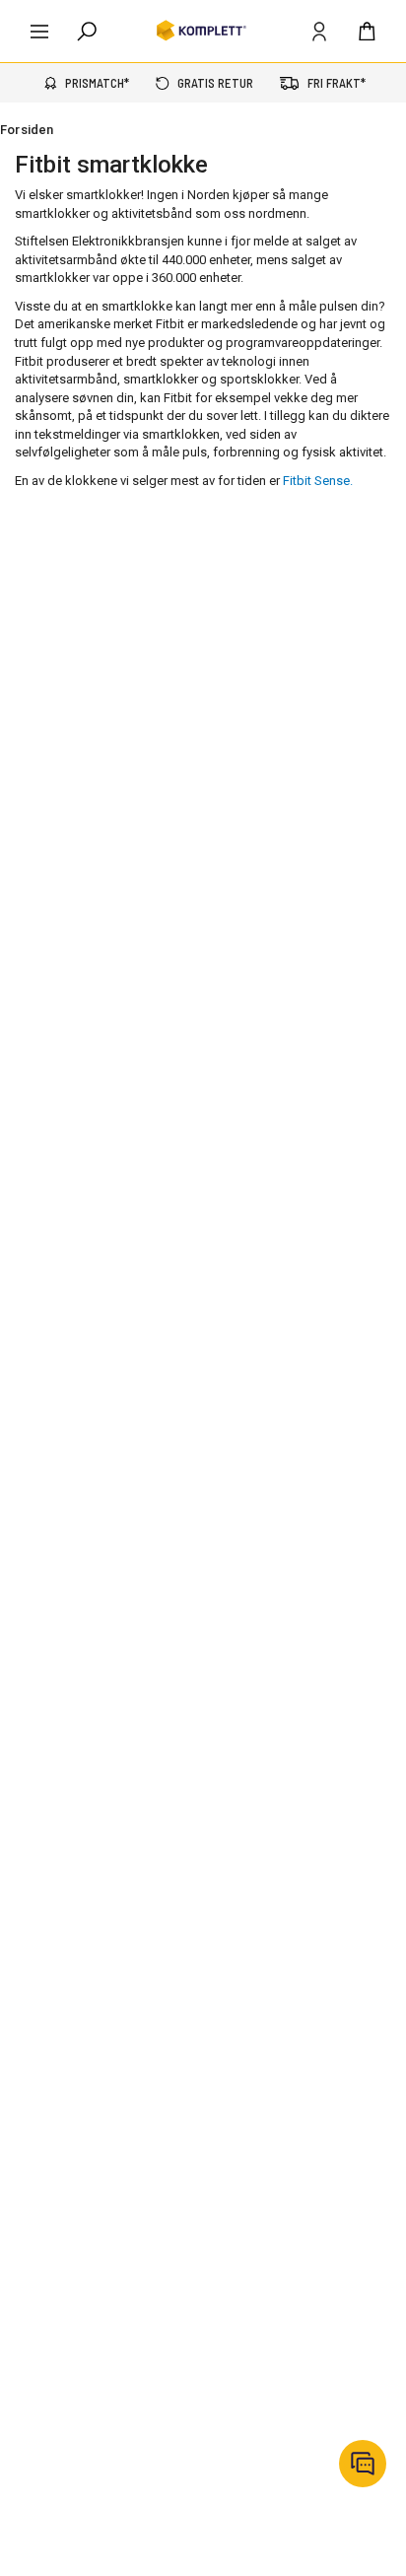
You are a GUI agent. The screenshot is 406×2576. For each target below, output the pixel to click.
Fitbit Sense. (318, 481)
